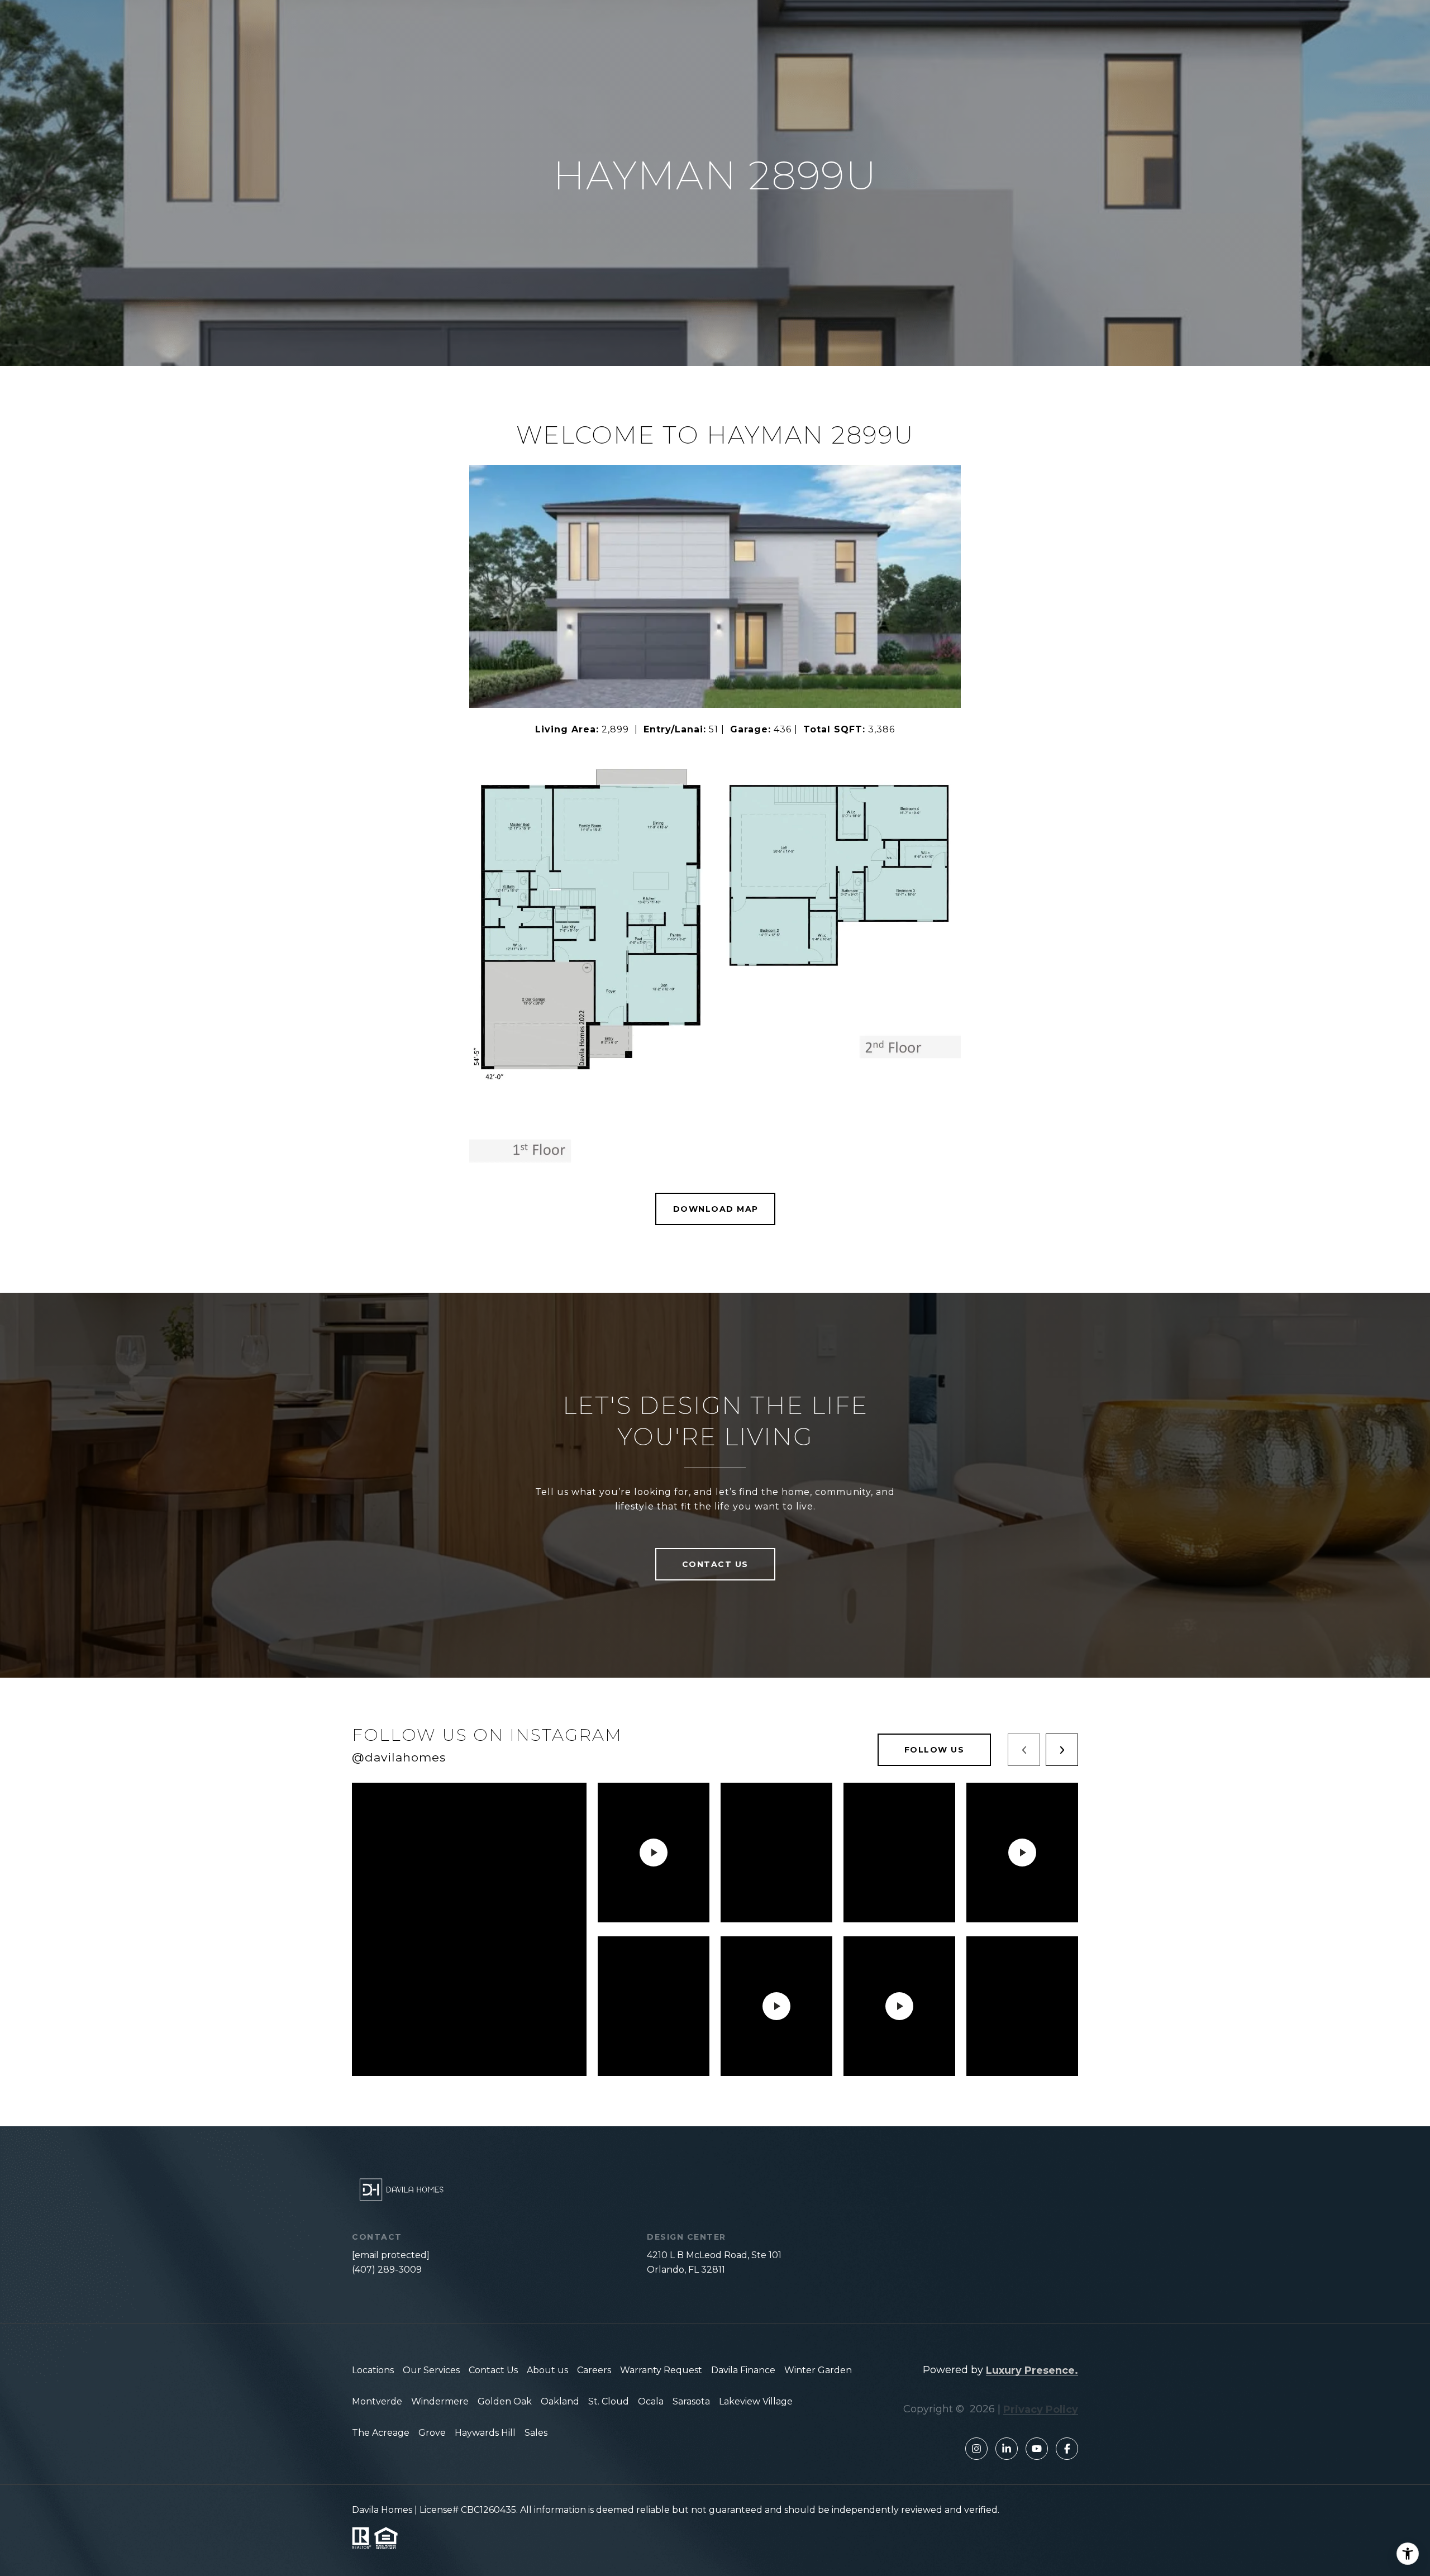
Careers (594, 2370)
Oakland (560, 2401)
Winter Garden (818, 2370)
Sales (536, 2433)
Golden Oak (505, 2401)
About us (547, 2370)
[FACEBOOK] (1067, 2449)
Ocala (651, 2401)
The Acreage (381, 2433)
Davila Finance (743, 2370)
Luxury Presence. (1032, 2370)
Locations (373, 2370)
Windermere (440, 2401)
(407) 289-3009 (387, 2270)
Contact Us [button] (715, 1564)
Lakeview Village (756, 2401)
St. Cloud (609, 2401)
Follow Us (935, 1750)
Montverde (377, 2401)
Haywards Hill (485, 2433)
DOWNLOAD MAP (716, 1209)
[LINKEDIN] (1007, 2449)
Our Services (431, 2370)
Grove (432, 2433)
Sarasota (691, 2401)
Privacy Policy (1041, 2410)
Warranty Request (661, 2370)
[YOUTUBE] (1037, 2449)
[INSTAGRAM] (976, 2449)
